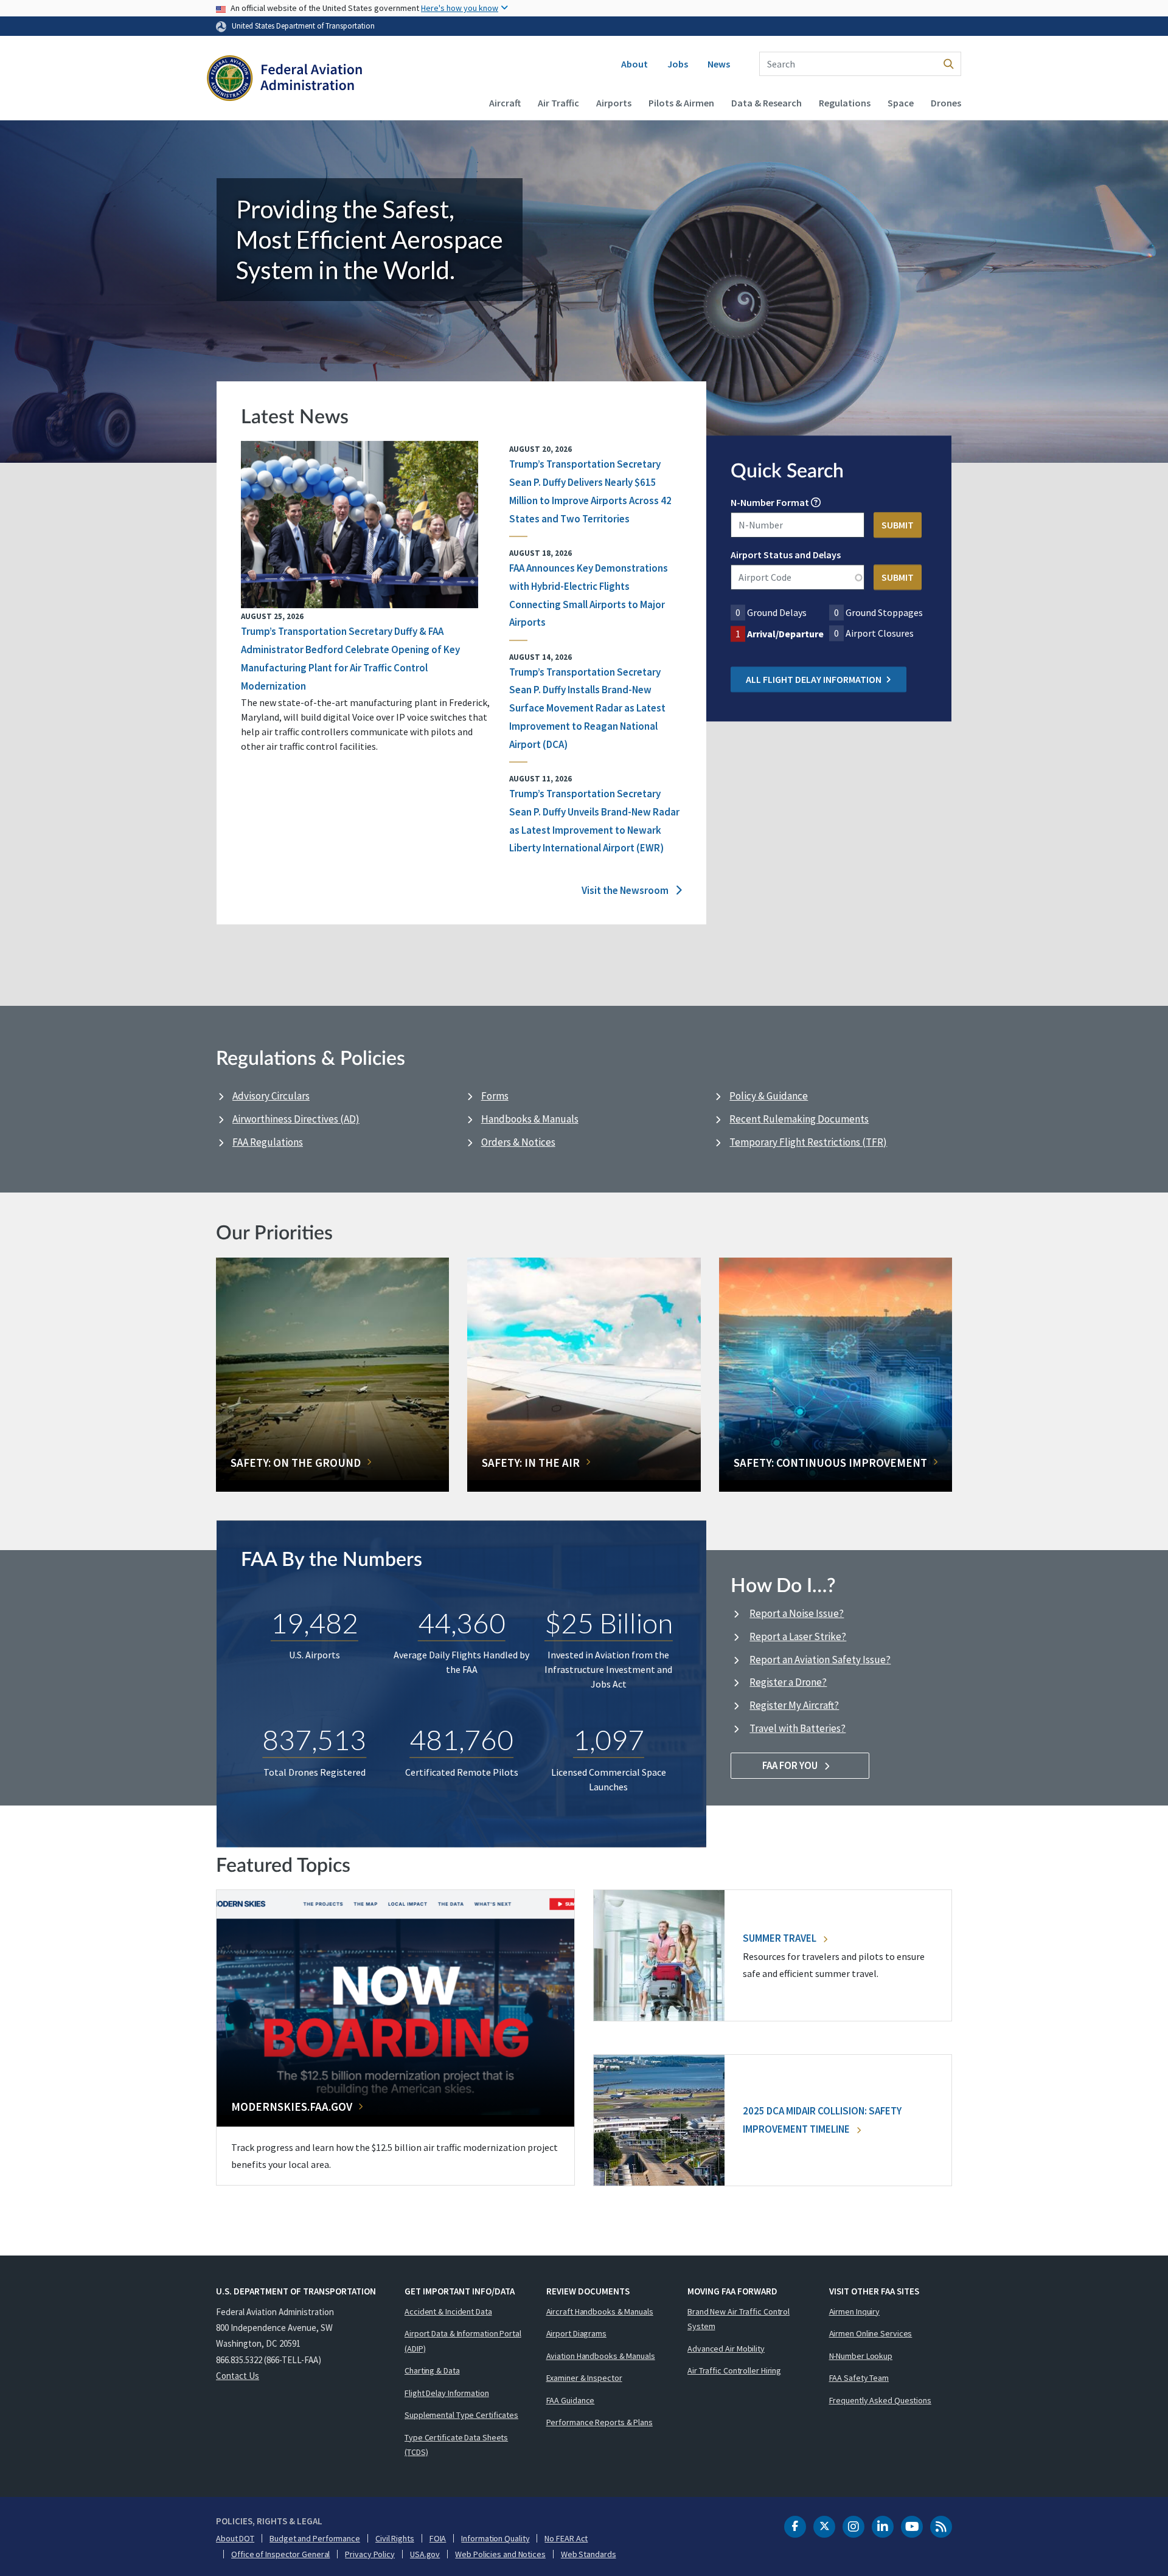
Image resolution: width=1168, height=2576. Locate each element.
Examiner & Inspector (584, 2378)
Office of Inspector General (280, 2554)
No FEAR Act (566, 2538)
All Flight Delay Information (814, 680)
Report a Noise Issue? (797, 1613)
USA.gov (425, 2554)
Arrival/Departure (785, 634)
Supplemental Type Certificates (461, 2415)
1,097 (609, 1740)
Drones (946, 103)
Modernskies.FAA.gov (292, 2107)
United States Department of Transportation (303, 26)
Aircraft (505, 103)
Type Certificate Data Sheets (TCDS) (456, 2445)
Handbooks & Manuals (530, 1119)
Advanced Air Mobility (726, 2349)
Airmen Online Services (871, 2333)
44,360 (462, 1622)
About (634, 64)
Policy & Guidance (769, 1096)
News (719, 64)
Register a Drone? (788, 1682)
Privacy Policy (370, 2554)
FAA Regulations (268, 1142)
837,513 (314, 1740)
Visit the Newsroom (626, 890)
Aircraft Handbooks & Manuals (600, 2311)
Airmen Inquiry (855, 2311)
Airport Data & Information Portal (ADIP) (463, 2341)
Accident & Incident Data (448, 2311)
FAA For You (791, 1765)
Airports (614, 103)
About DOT (235, 2538)
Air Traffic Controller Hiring (734, 2370)
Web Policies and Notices (500, 2554)
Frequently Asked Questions (880, 2400)
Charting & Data (432, 2370)
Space (901, 103)
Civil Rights (395, 2538)
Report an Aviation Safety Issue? (820, 1660)
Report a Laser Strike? (798, 1636)
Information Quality (495, 2538)
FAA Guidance (571, 2400)
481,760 (461, 1740)
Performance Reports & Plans (600, 2422)
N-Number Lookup (861, 2356)
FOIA (438, 2538)
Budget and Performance (315, 2538)
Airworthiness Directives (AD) (296, 1119)
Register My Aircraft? (794, 1705)
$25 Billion (609, 1622)
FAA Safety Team (859, 2378)
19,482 (315, 1622)
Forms (495, 1096)
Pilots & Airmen (681, 103)
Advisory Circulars (271, 1096)
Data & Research (766, 103)
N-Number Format (770, 503)
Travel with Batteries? (798, 1728)
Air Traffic (558, 103)
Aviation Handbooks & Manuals (601, 2356)
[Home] (284, 80)
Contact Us (238, 2376)
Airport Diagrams (576, 2333)
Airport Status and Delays (786, 555)
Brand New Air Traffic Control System (739, 2319)
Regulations (845, 103)
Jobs (678, 64)
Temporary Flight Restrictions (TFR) (808, 1142)
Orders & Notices (518, 1142)
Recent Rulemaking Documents (799, 1119)
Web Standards (589, 2554)
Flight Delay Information (447, 2393)
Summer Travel (780, 1938)
